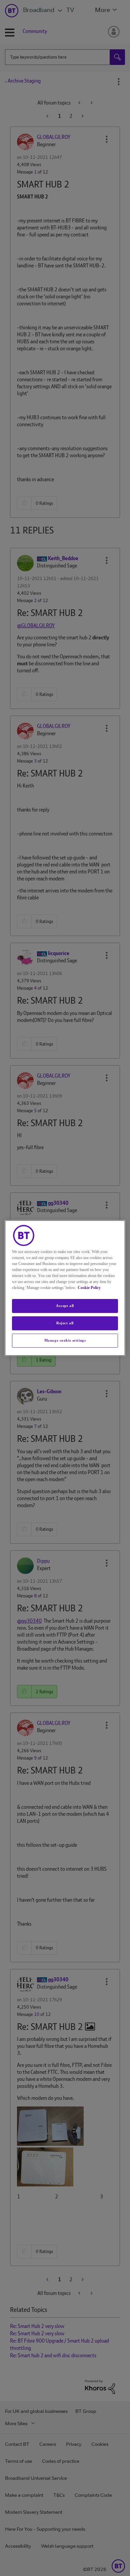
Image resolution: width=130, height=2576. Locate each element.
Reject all (65, 1323)
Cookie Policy (89, 1288)
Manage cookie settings (65, 1340)
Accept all (65, 1306)
